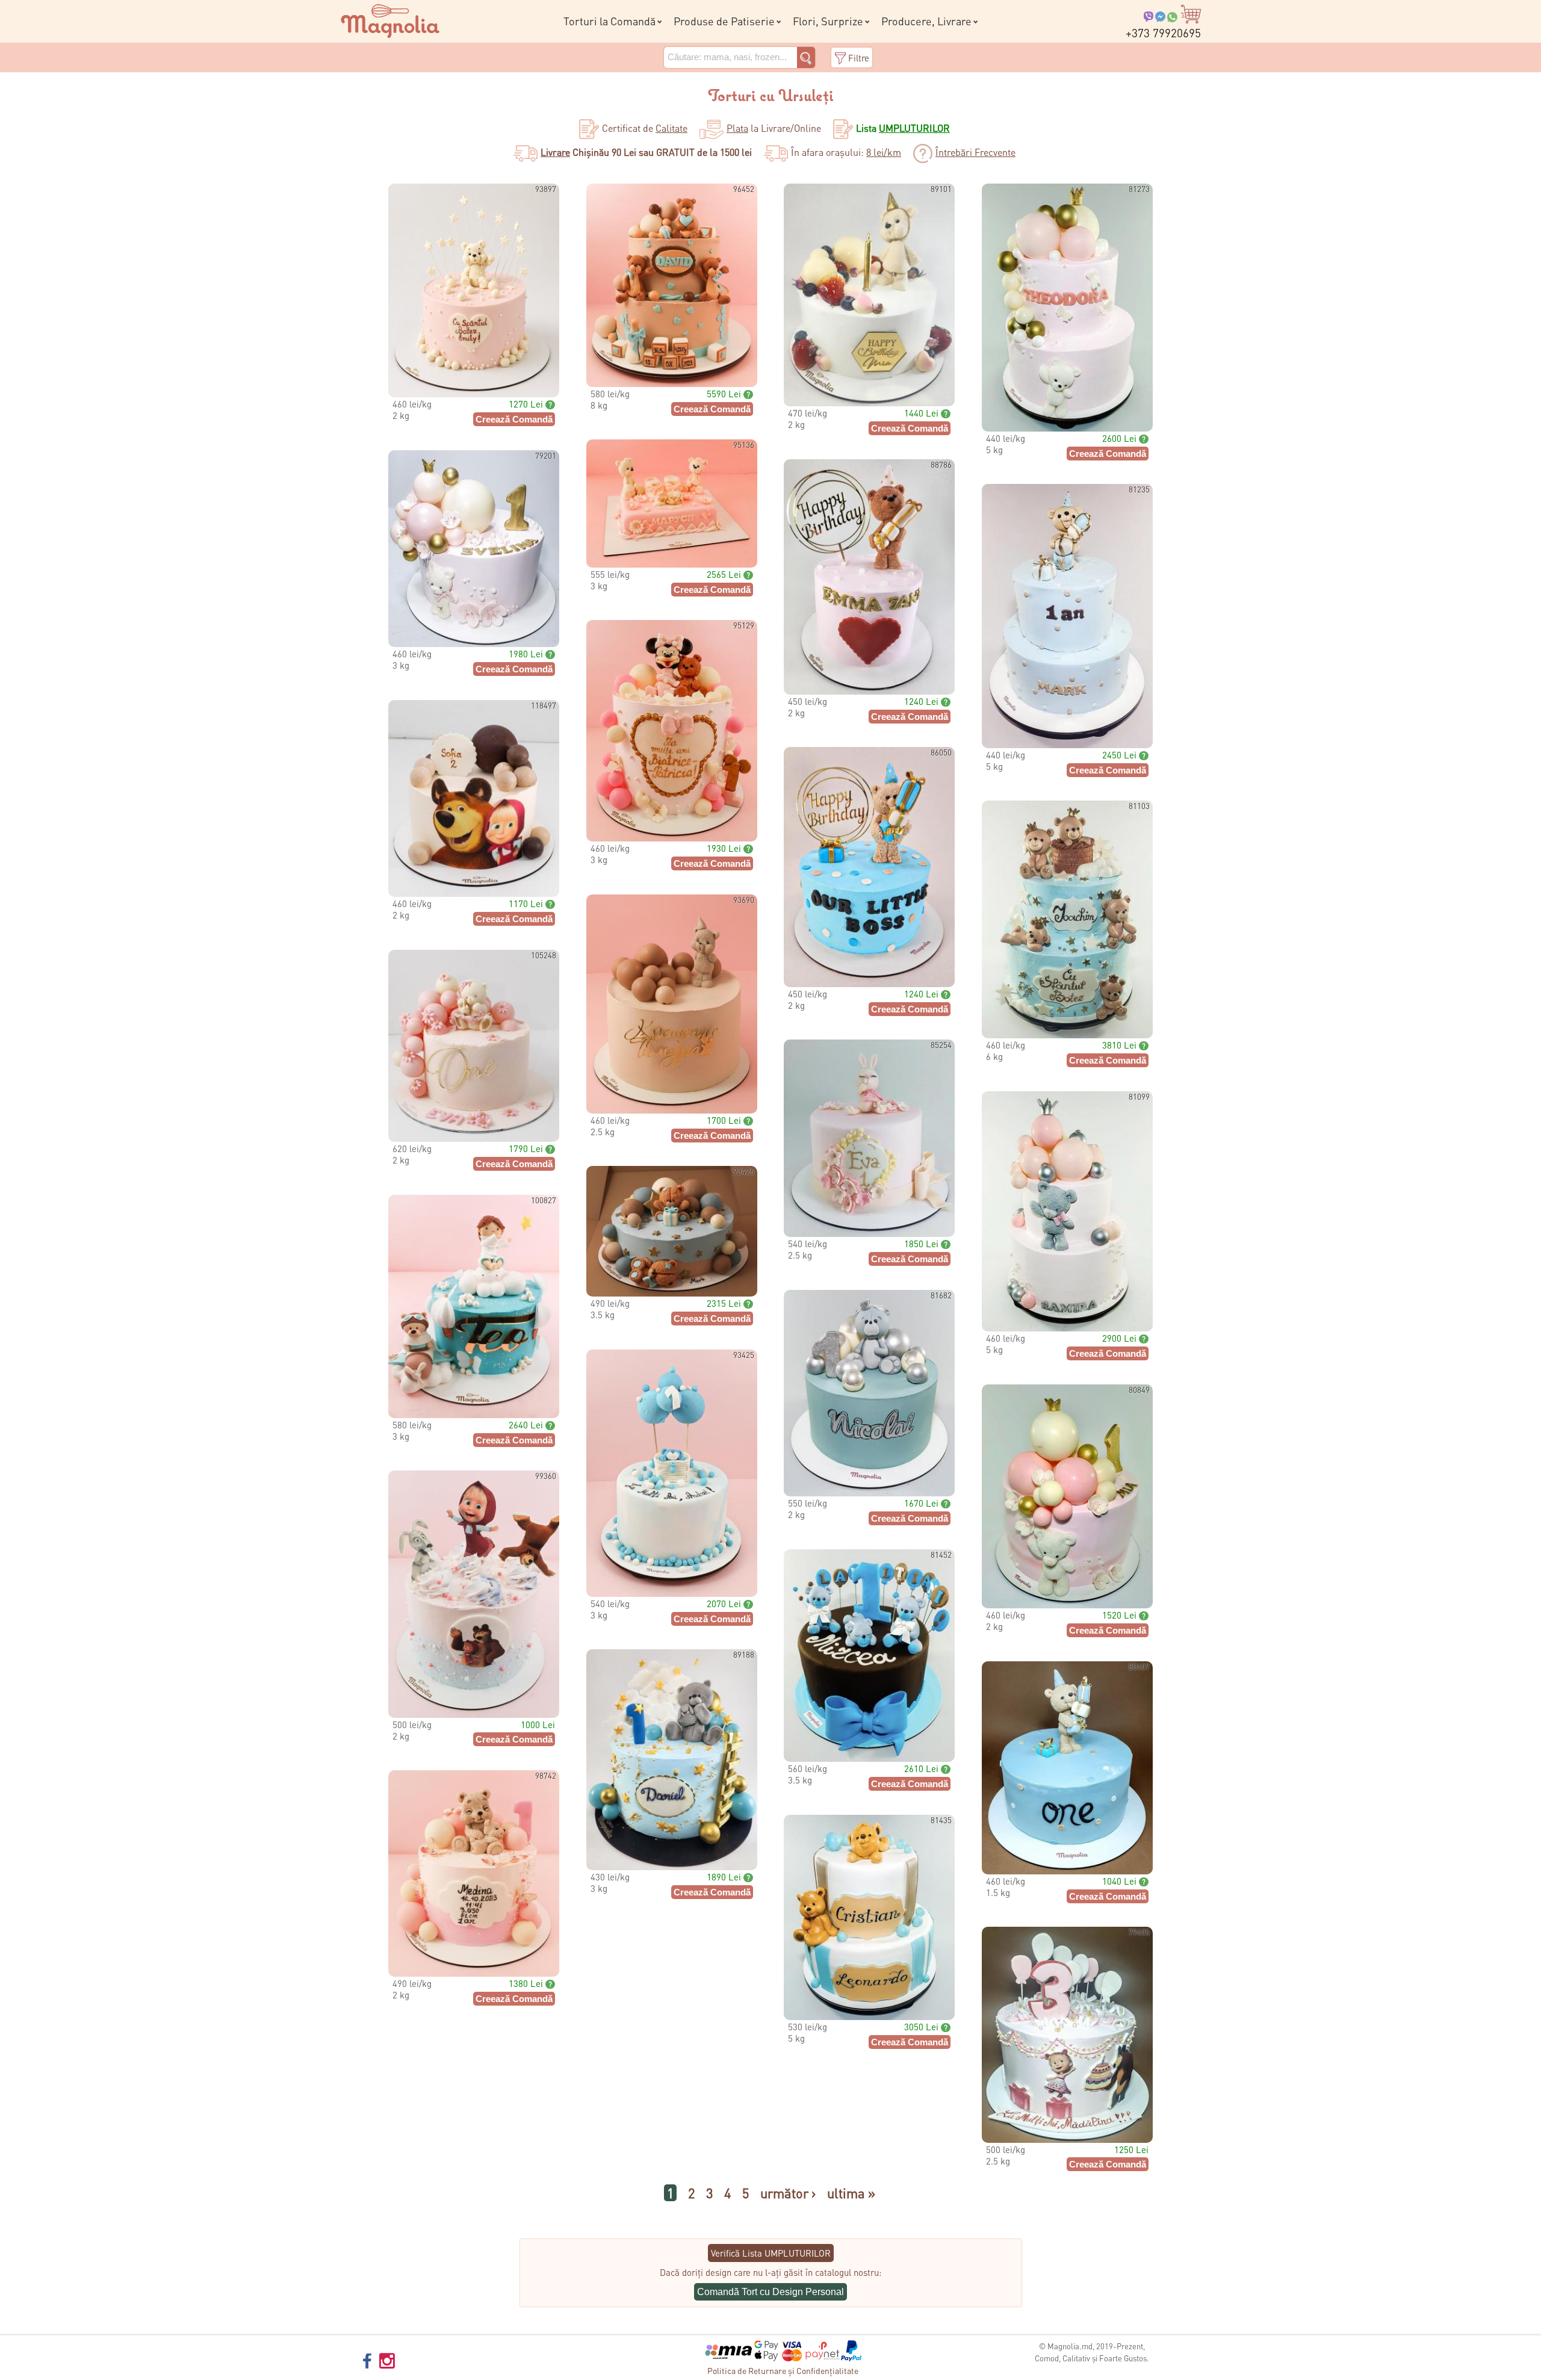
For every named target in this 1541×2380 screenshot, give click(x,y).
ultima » (851, 2193)
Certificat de (645, 128)
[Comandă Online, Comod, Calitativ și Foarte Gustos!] (390, 19)
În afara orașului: (846, 152)
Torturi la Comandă (609, 21)
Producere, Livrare (926, 21)
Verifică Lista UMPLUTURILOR (771, 2253)
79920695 (1163, 33)
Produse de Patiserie (724, 21)
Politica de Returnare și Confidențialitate (783, 2370)
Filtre (859, 58)
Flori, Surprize (828, 21)
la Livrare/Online (774, 128)
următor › (788, 2193)
